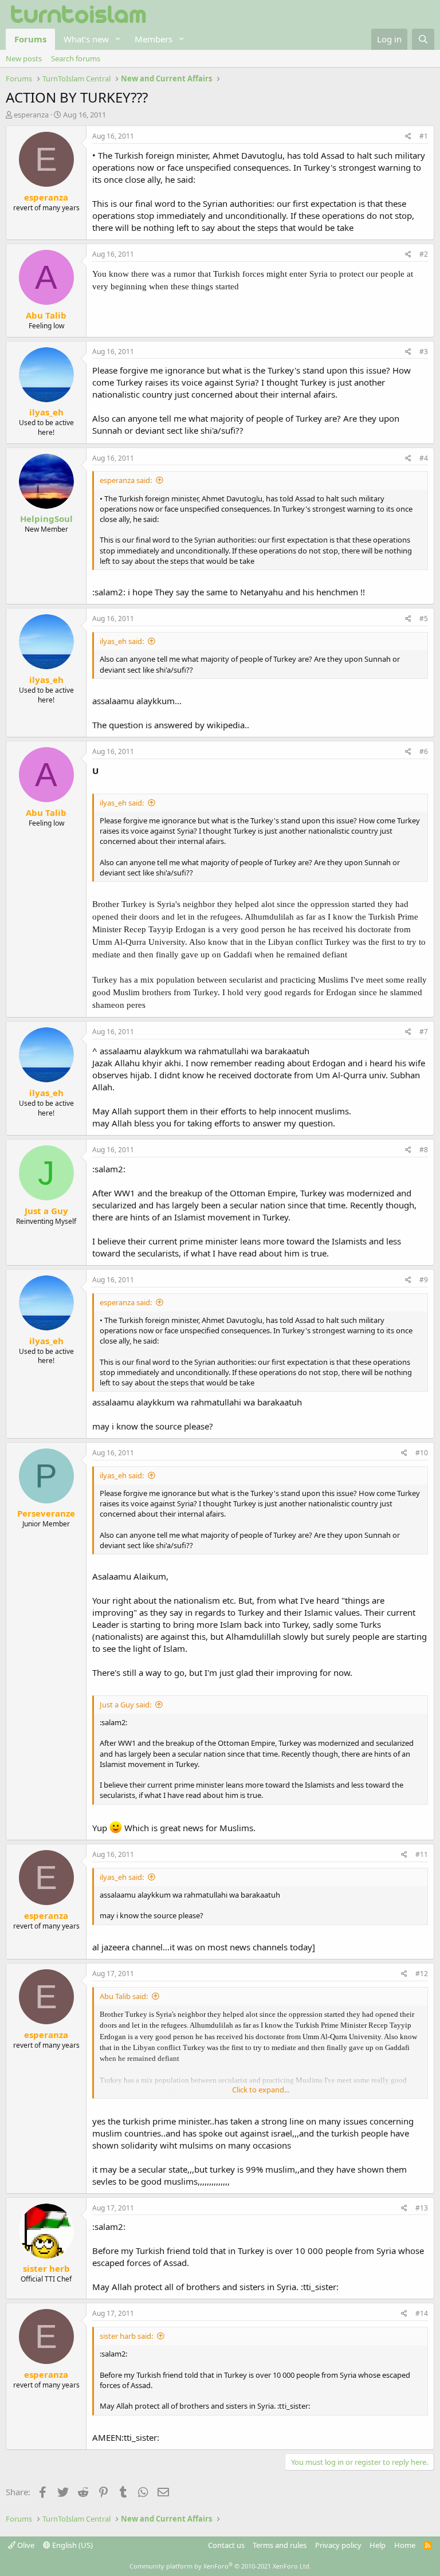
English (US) (72, 2545)
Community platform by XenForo (220, 2566)
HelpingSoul (46, 519)
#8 (424, 1150)
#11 (422, 1854)
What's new (86, 39)
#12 (422, 1974)
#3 (424, 352)
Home (405, 2545)
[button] (118, 39)
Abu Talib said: (124, 1996)
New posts (24, 58)
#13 (422, 2208)
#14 (422, 2313)
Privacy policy (338, 2545)
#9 (424, 1280)
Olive (25, 2545)
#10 (422, 1453)
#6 (424, 751)
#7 (424, 1032)
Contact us (226, 2545)
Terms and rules (280, 2545)
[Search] (423, 39)
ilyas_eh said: (122, 641)
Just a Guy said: (125, 1705)
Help (378, 2545)
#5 (424, 619)
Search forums (76, 58)
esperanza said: (126, 480)
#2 (424, 254)
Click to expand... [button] (261, 2090)
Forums (30, 39)
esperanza (31, 115)
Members (154, 39)
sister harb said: (126, 2336)
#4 (424, 458)
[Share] (408, 137)
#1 (424, 136)
